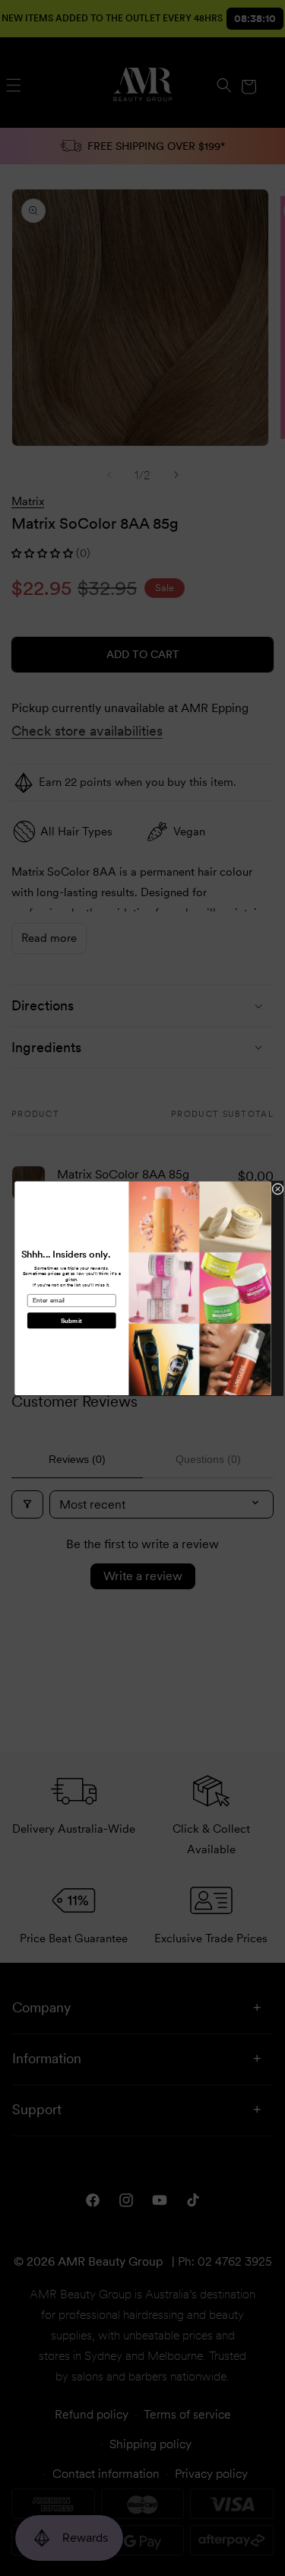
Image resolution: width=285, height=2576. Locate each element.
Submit (71, 1320)
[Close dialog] (277, 1189)
